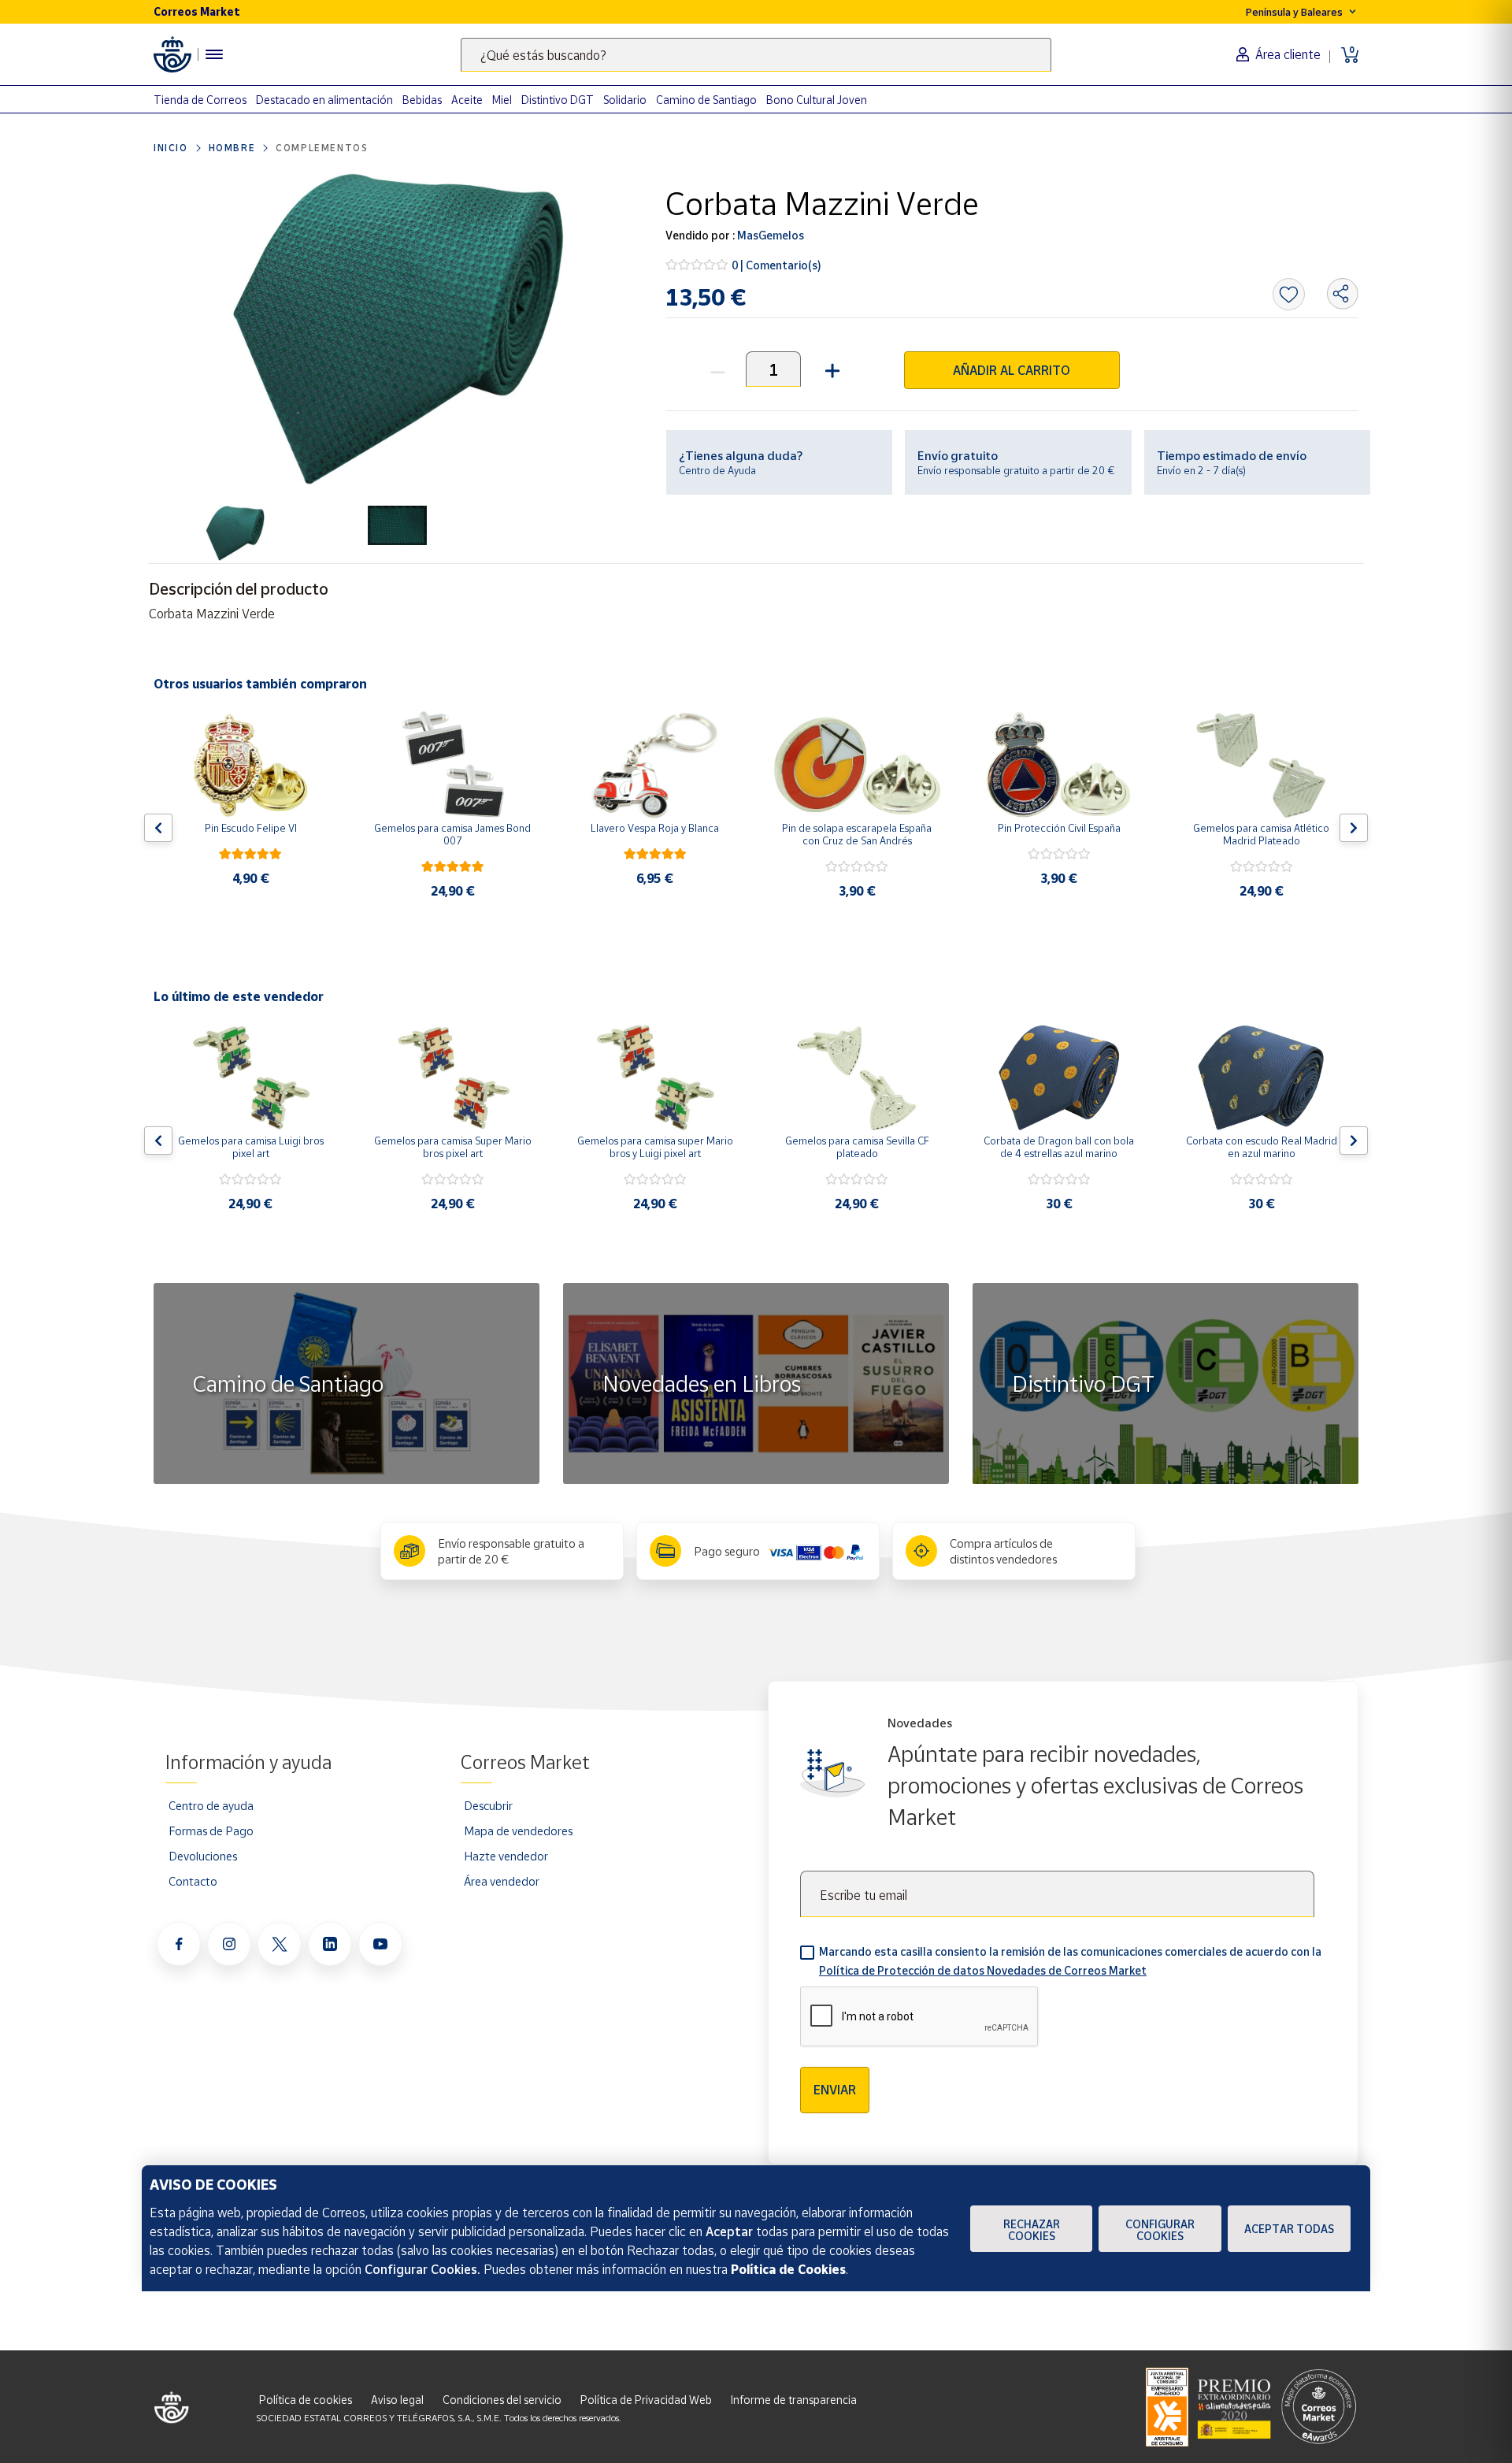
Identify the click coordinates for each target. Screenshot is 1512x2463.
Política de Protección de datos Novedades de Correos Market (983, 1970)
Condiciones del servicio (502, 2400)
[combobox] (756, 55)
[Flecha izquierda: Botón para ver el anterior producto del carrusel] (158, 828)
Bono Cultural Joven (817, 100)
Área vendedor (502, 1881)
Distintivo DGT (558, 100)
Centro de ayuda (211, 1805)
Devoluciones (203, 1856)
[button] (830, 369)
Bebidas (422, 100)
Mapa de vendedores (518, 1831)
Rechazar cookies (1032, 2230)
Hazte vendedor (506, 1856)
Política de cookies (306, 2400)
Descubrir (488, 1805)
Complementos (322, 148)
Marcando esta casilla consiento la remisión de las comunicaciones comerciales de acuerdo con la (1070, 1961)
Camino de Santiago (706, 100)
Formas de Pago (211, 1831)
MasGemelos (769, 235)
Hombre (232, 148)
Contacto (193, 1881)
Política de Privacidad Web (646, 2400)
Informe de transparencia (794, 2400)
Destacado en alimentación (324, 100)
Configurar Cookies (1160, 2230)
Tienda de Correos (200, 100)
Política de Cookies (788, 2269)
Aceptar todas (1289, 2229)
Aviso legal (397, 2400)
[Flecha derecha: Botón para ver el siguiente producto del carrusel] (1354, 828)
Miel (502, 100)
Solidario (625, 100)
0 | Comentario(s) (776, 265)
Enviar (835, 2090)
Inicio (171, 148)
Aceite (467, 100)
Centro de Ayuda (717, 470)
